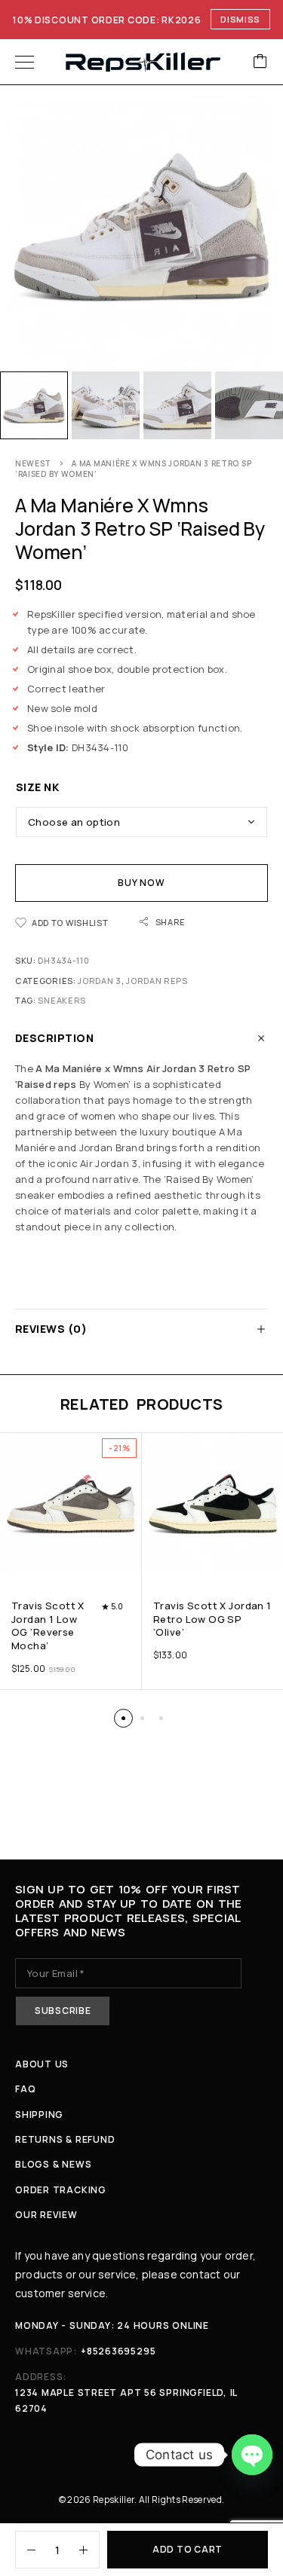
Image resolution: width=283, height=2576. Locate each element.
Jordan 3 (100, 981)
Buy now (141, 883)
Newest (33, 463)
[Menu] (25, 62)
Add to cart (188, 2549)
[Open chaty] (252, 2455)
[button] (123, 1718)
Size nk (37, 787)
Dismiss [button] (240, 19)
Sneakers (62, 1000)
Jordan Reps (157, 981)
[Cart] (260, 62)
